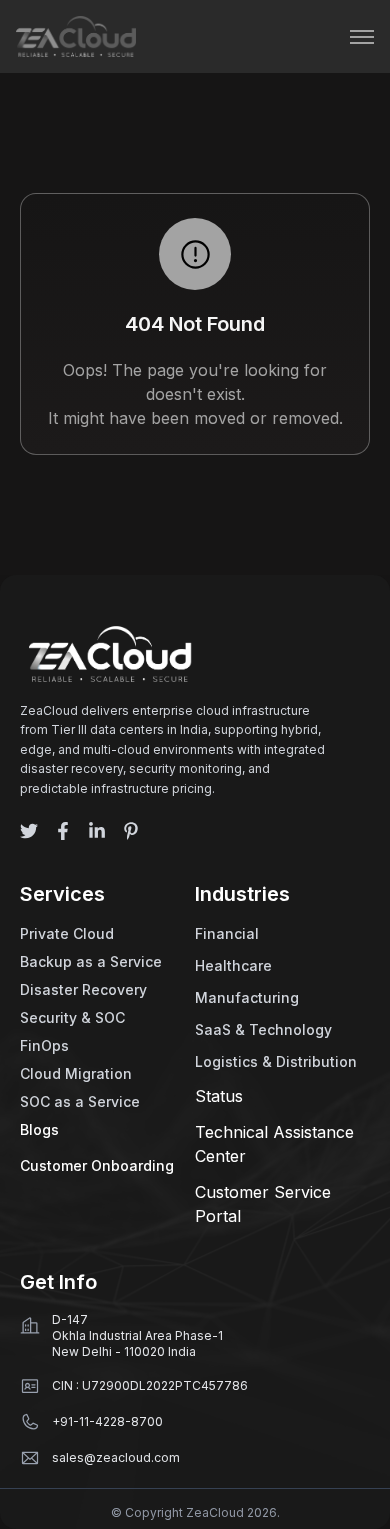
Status (219, 1096)
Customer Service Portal (263, 1204)
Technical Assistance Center (274, 1144)
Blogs (39, 1129)
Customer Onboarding (97, 1165)
